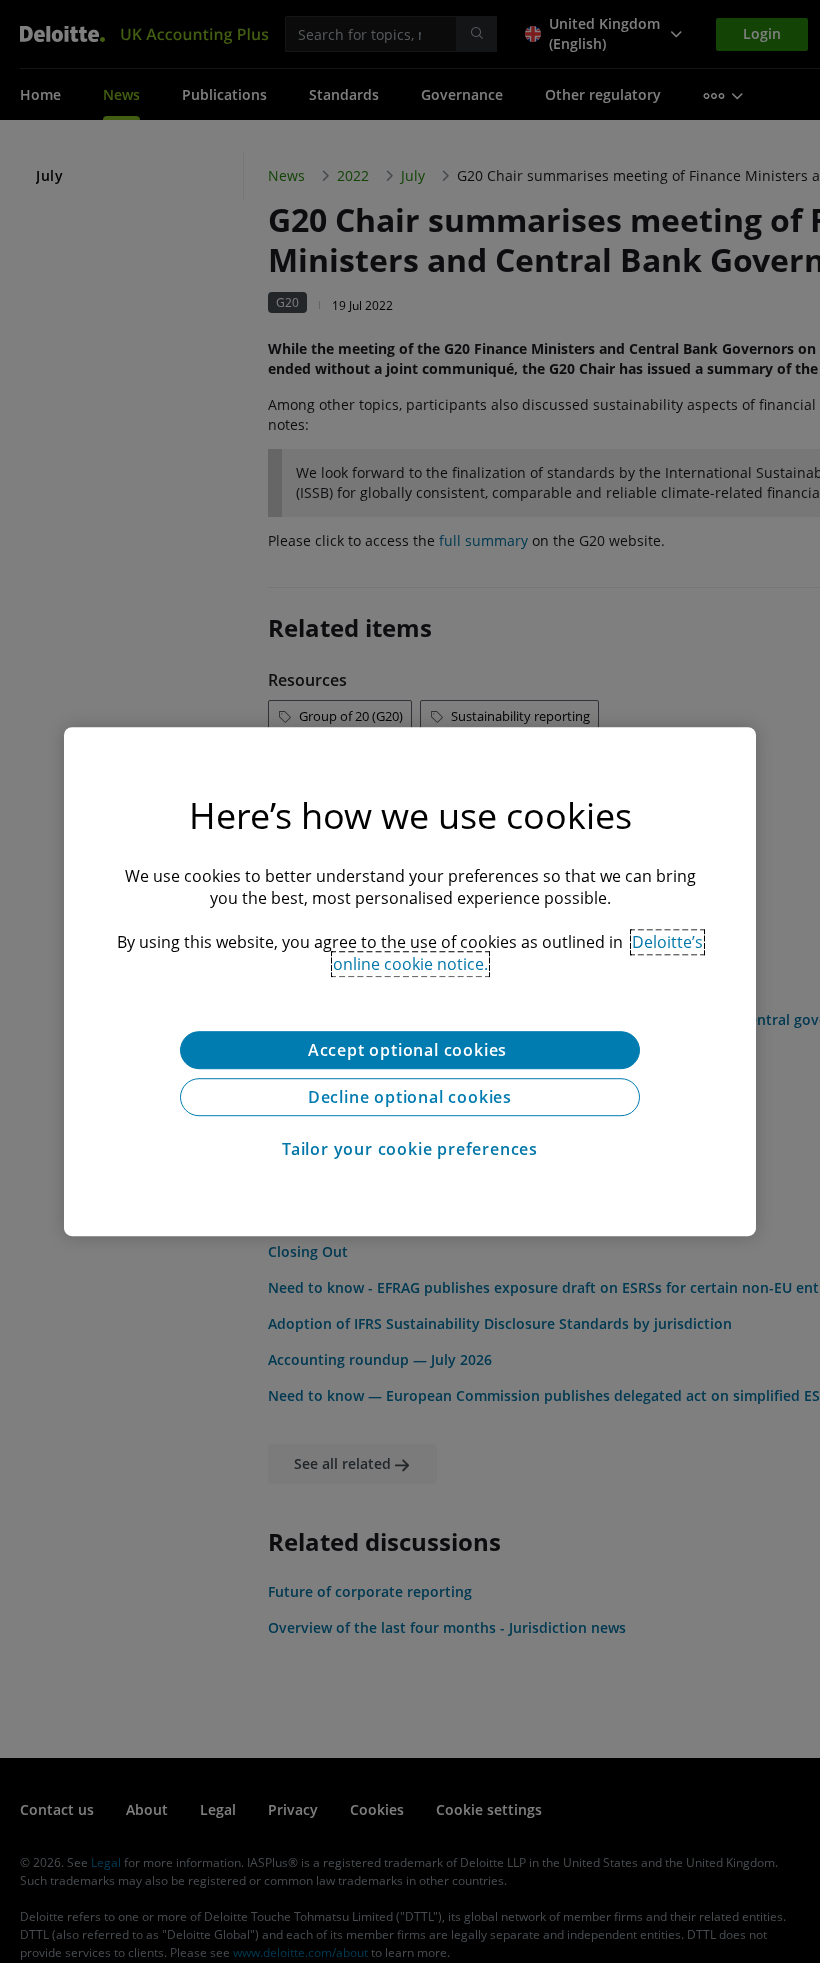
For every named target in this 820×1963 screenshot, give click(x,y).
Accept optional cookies (410, 1050)
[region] (410, 982)
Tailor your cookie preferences (410, 1149)
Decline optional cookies (410, 1097)
